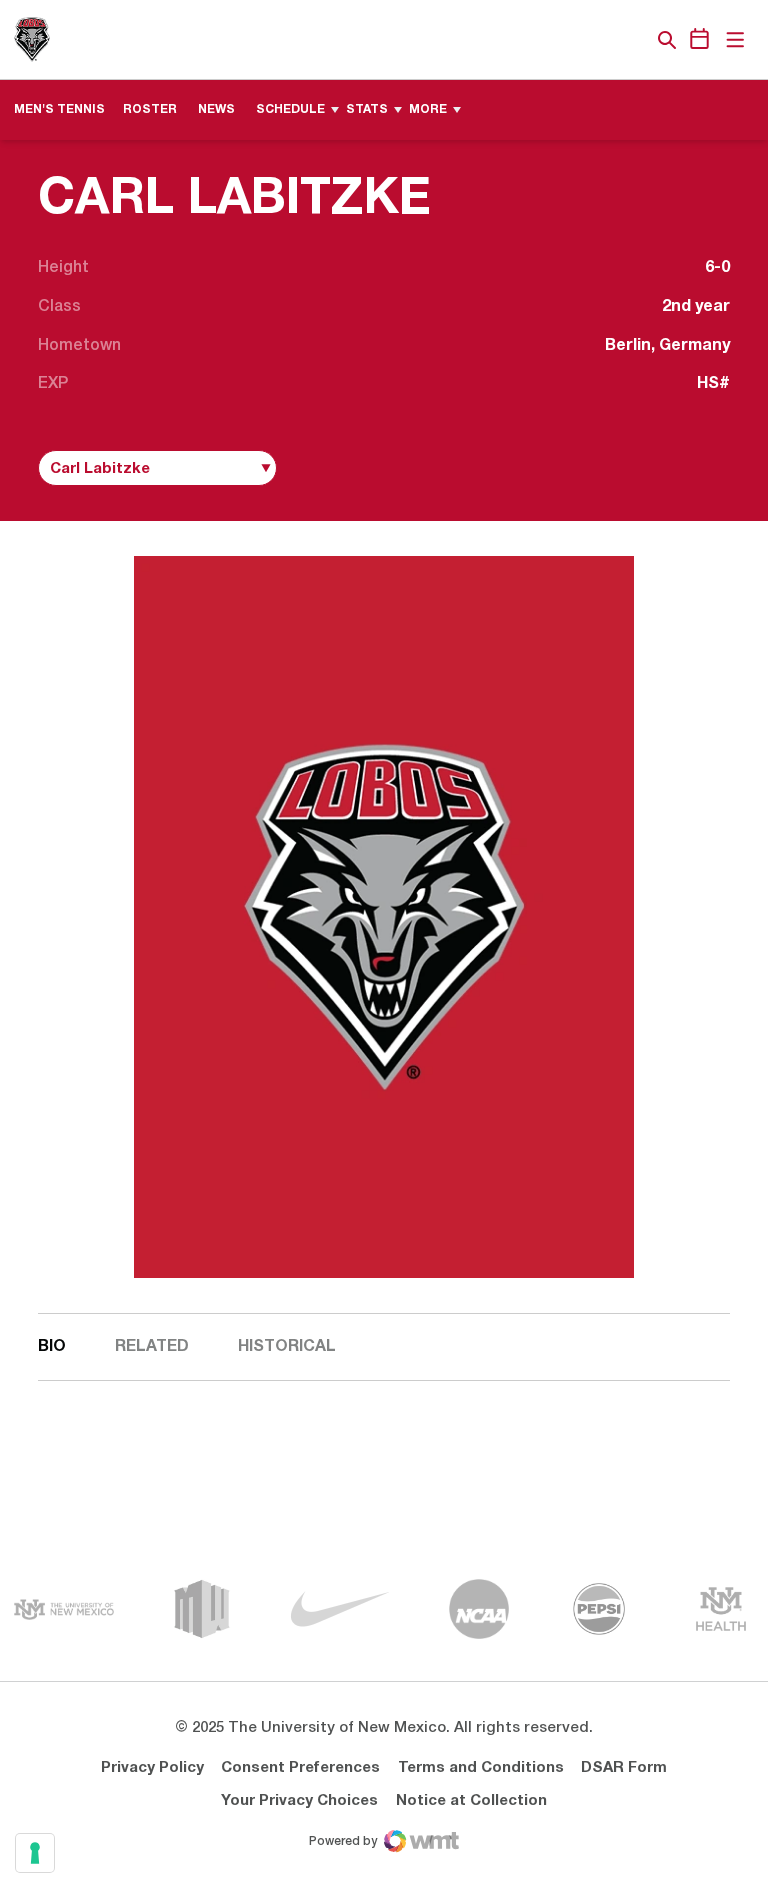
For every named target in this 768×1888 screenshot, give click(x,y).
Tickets (598, 40)
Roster (150, 109)
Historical (287, 1347)
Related (152, 1347)
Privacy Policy (152, 1768)
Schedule (290, 109)
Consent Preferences (300, 1768)
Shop (633, 40)
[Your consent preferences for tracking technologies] (35, 1853)
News (216, 109)
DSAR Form (624, 1768)
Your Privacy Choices (299, 1801)
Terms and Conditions (481, 1768)
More (428, 109)
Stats (367, 109)
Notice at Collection (471, 1801)
